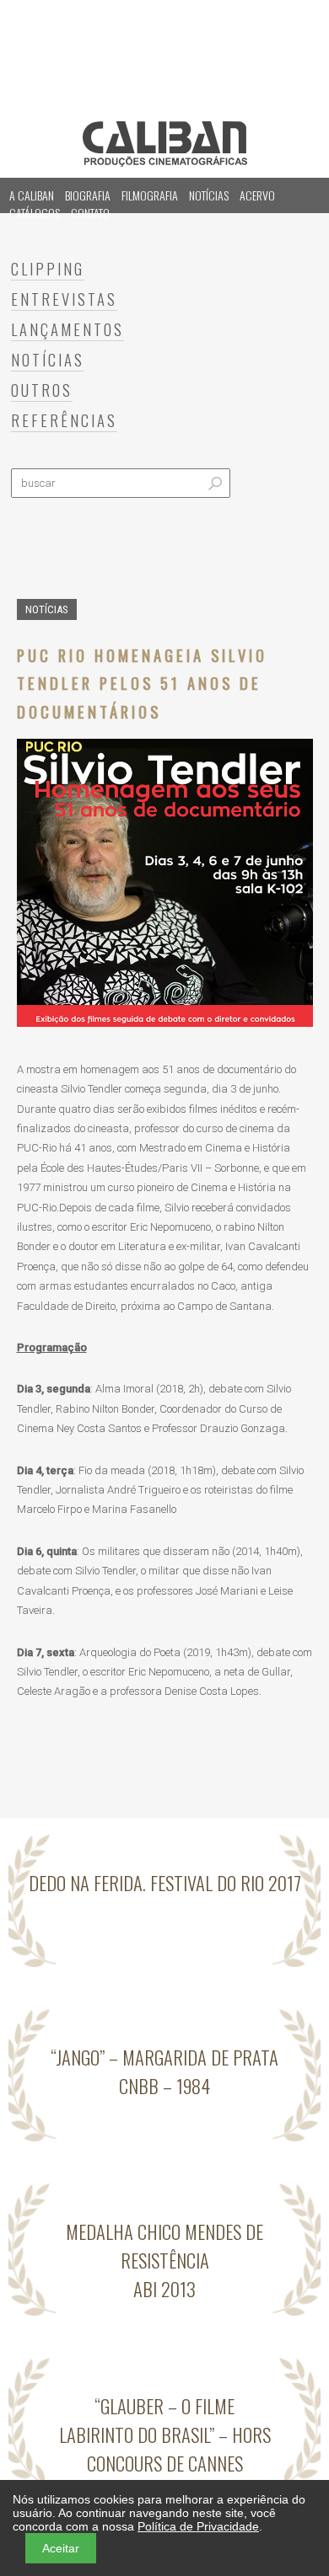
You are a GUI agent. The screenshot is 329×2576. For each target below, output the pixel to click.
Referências (64, 420)
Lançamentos (67, 329)
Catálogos (35, 213)
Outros (42, 390)
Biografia (88, 195)
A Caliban (32, 195)
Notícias (209, 195)
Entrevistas (64, 299)
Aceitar (61, 2548)
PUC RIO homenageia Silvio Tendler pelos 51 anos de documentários (142, 683)
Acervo (257, 195)
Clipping (48, 268)
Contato (90, 213)
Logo (164, 144)
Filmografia (150, 195)
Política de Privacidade (198, 2526)
